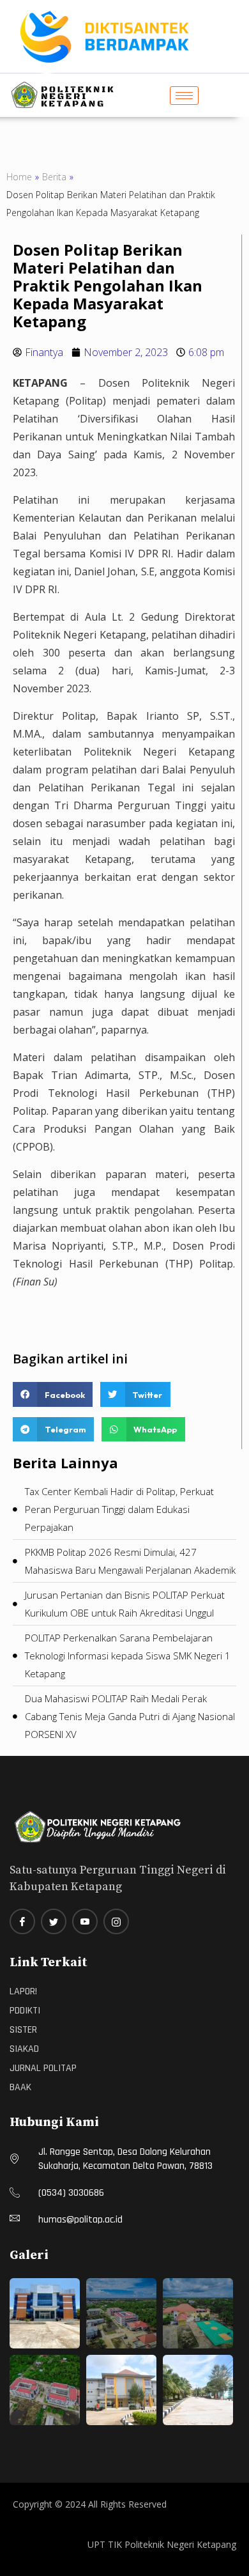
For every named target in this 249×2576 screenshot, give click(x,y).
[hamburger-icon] (184, 96)
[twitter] (54, 1921)
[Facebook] (22, 1921)
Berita (54, 177)
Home (19, 177)
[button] (53, 1394)
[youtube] (85, 1921)
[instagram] (116, 1921)
